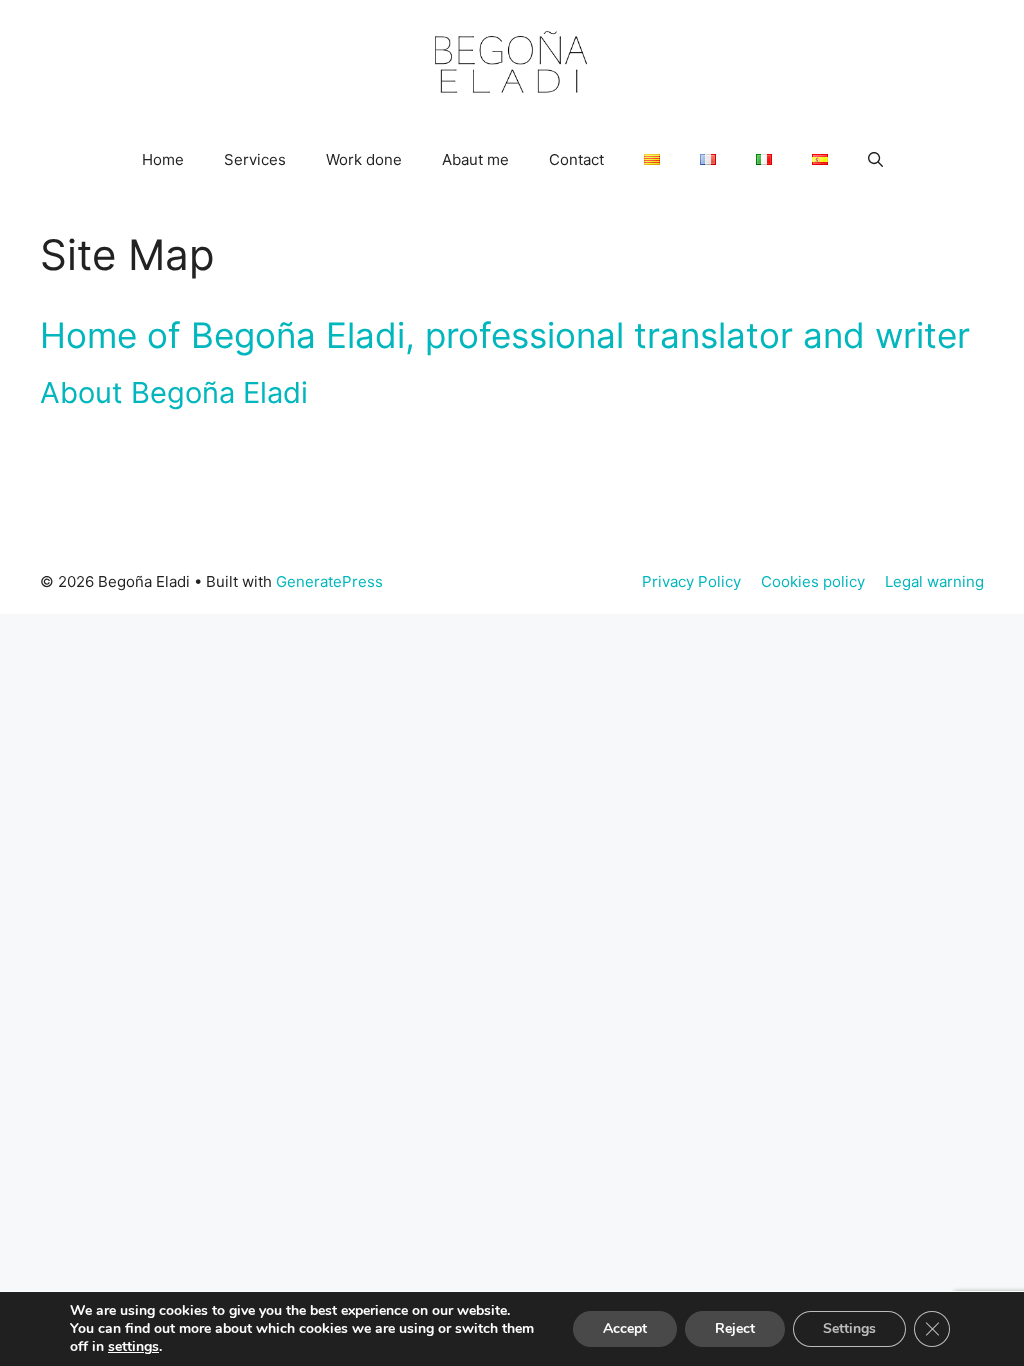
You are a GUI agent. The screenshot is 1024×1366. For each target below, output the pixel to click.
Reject (735, 1328)
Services (255, 159)
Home (163, 159)
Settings (849, 1328)
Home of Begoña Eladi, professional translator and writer (505, 335)
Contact (576, 159)
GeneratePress (329, 581)
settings (133, 1347)
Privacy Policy (691, 581)
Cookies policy (813, 581)
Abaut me (475, 159)
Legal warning (934, 581)
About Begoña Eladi (174, 392)
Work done (364, 159)
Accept (625, 1328)
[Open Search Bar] (875, 160)
